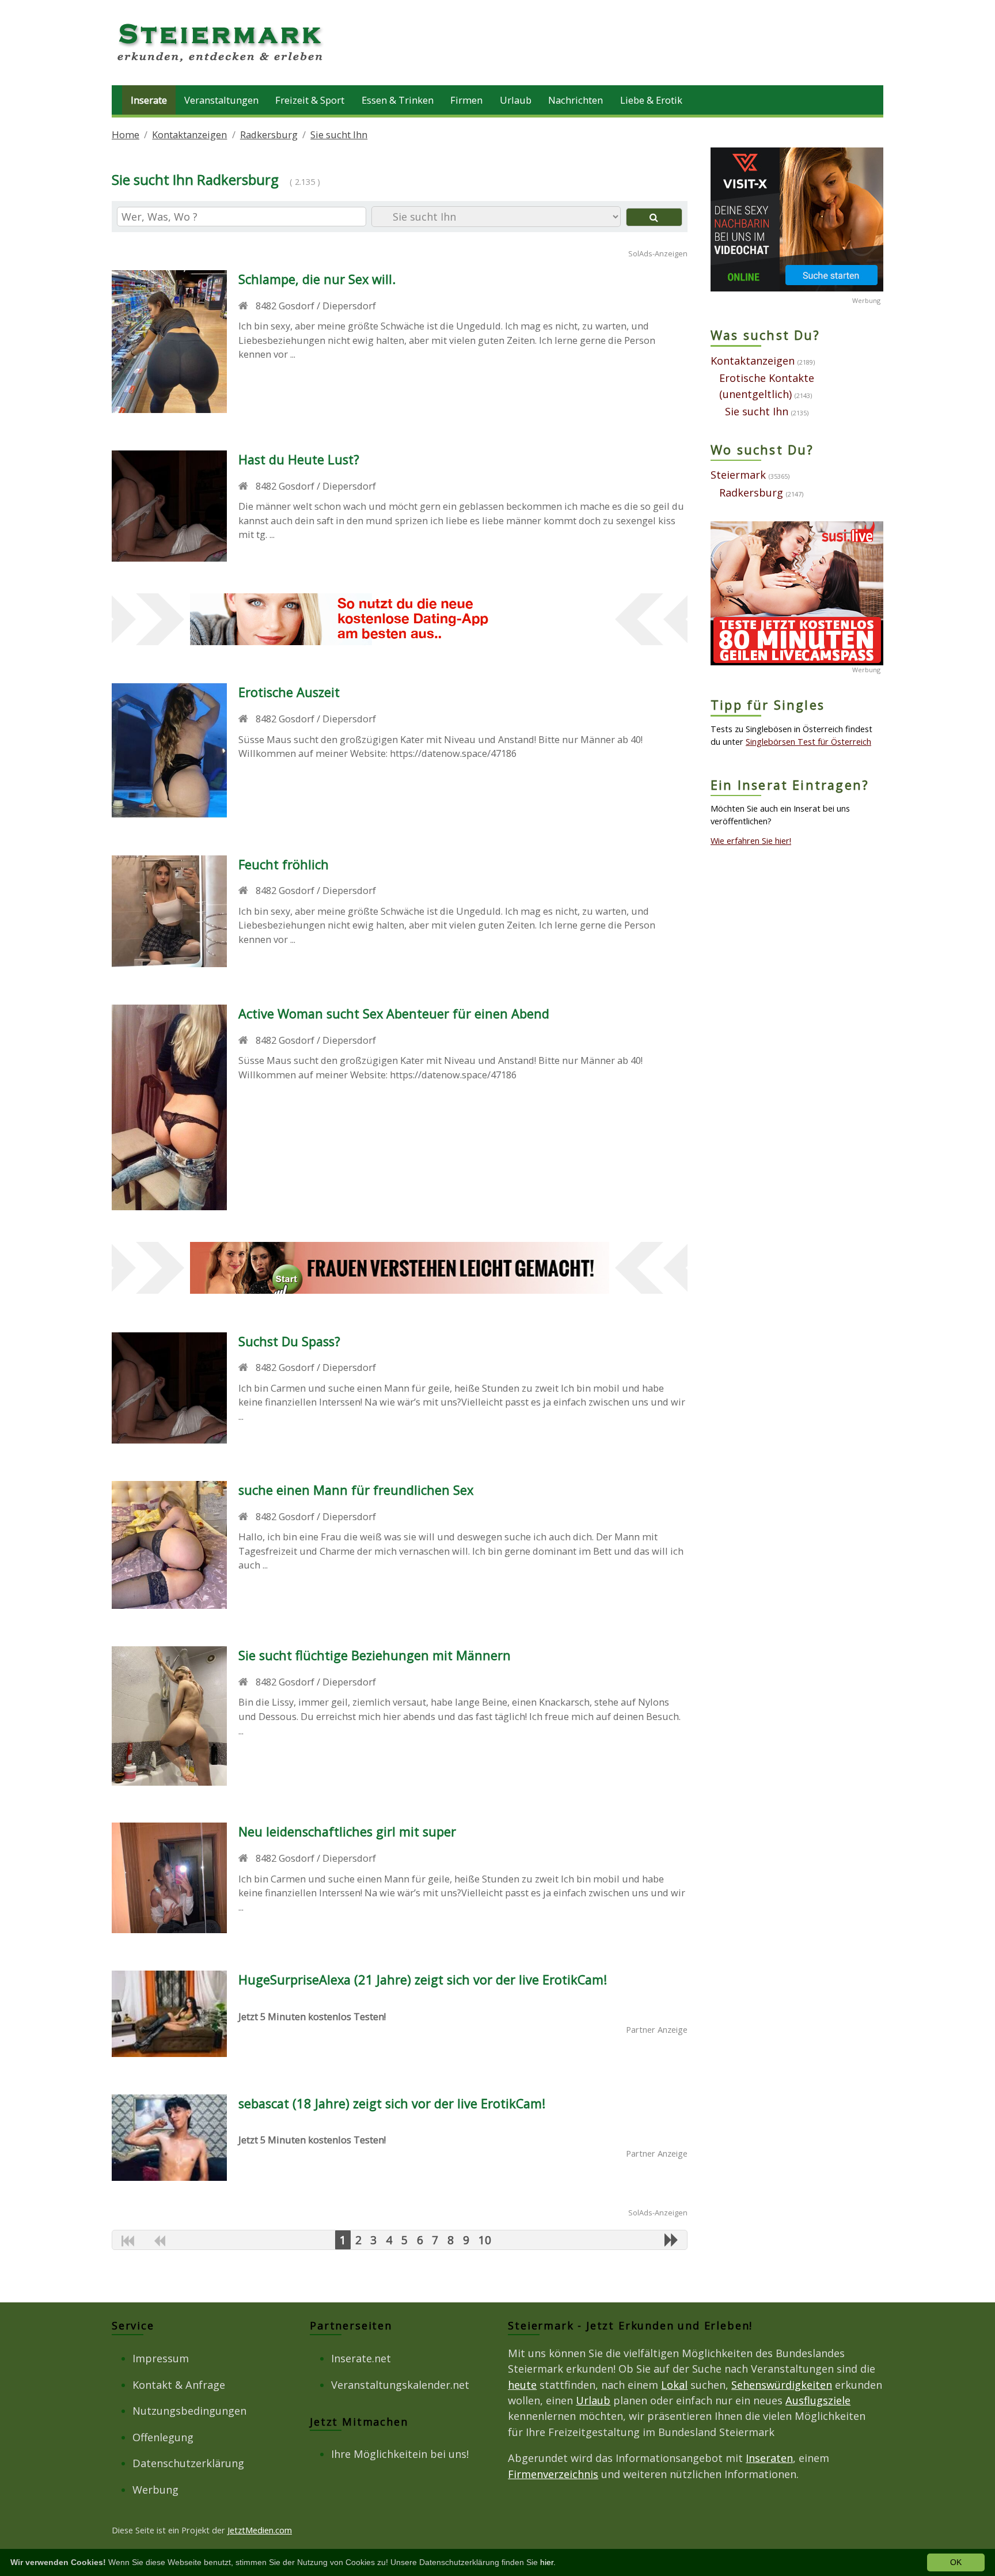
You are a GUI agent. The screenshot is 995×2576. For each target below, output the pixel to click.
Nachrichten (576, 100)
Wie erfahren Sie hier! (751, 840)
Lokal (674, 2385)
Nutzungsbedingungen (189, 2411)
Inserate (149, 100)
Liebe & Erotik (651, 100)
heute (522, 2385)
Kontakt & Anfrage (179, 2385)
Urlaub (516, 100)
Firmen (466, 100)
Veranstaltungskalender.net (400, 2385)
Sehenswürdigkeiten (782, 2385)
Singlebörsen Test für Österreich (808, 741)
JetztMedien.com (260, 2530)
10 (485, 2240)
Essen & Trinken (398, 100)
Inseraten (769, 2458)
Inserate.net (361, 2358)
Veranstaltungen (221, 100)
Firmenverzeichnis (553, 2474)
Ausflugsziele (818, 2400)
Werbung (155, 2490)
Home (126, 135)
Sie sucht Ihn (339, 135)
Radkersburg (269, 135)
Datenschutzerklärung (188, 2463)
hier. (548, 2562)
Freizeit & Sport (310, 100)
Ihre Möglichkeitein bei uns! (400, 2454)
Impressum (161, 2358)
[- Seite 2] (671, 2240)
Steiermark (738, 475)
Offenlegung (163, 2437)
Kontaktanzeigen (189, 135)
